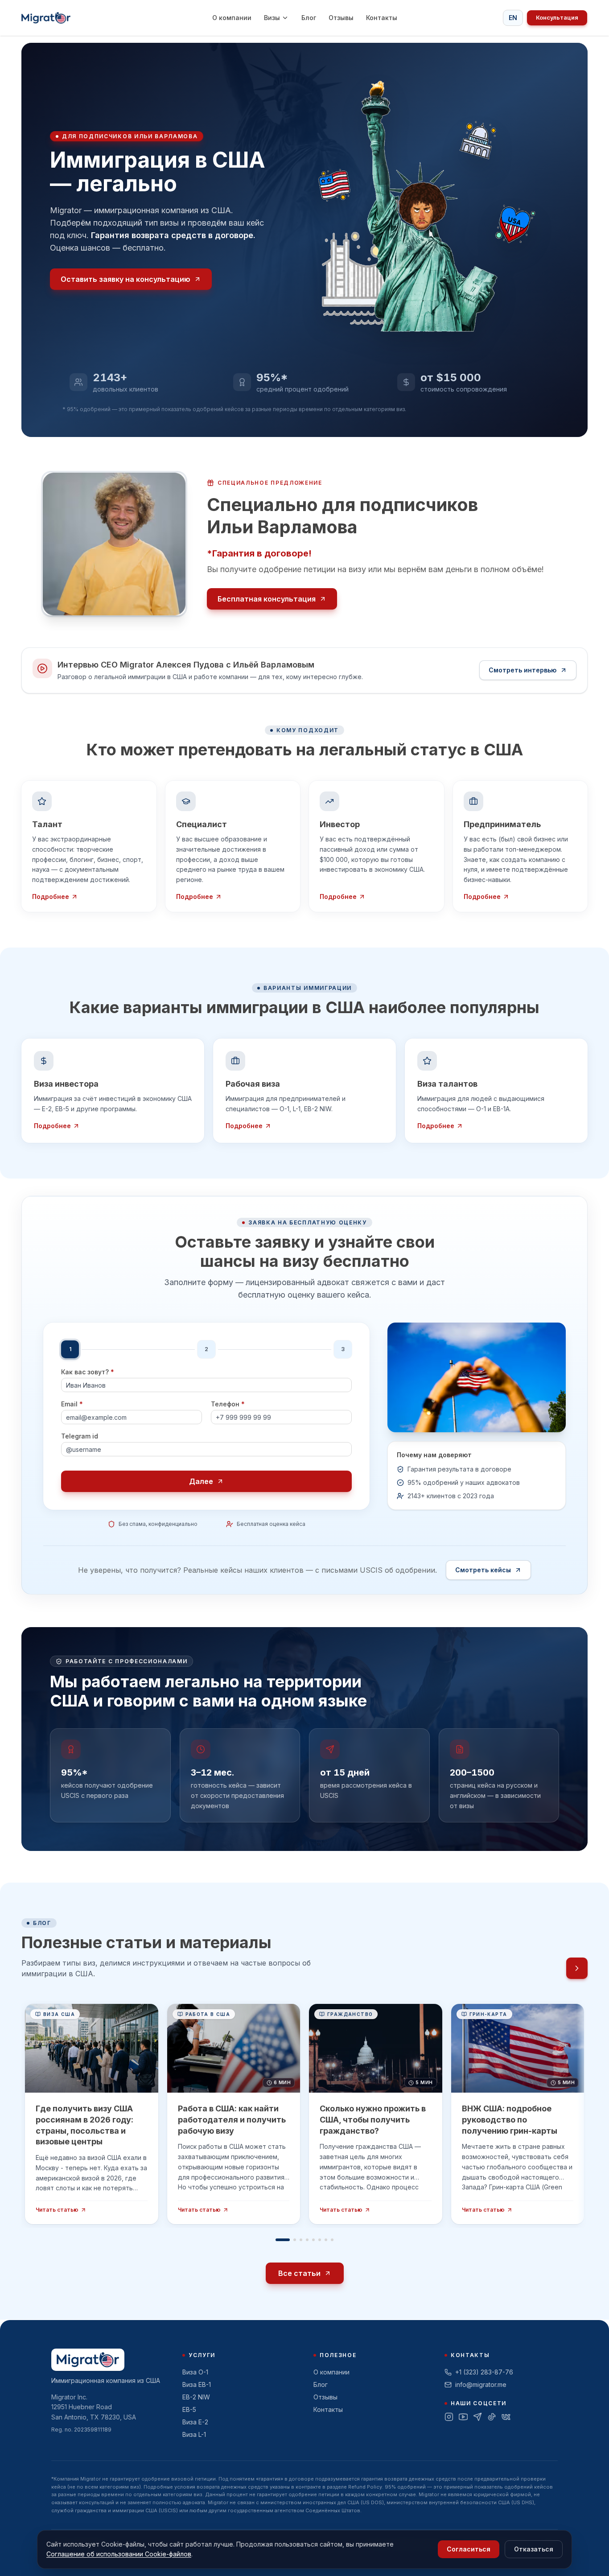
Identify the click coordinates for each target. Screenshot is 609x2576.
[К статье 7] (326, 2240)
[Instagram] (449, 2417)
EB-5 (189, 2409)
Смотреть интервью (523, 670)
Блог (309, 18)
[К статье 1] (283, 2240)
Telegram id (80, 1437)
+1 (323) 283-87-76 (484, 2372)
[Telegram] (477, 2417)
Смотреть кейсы (483, 1570)
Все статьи (299, 2274)
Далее (201, 1482)
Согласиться (469, 2549)
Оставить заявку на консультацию (126, 279)
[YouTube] (463, 2417)
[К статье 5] (313, 2240)
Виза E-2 (195, 2422)
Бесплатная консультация (267, 599)
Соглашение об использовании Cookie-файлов (119, 2554)
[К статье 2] (295, 2240)
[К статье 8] (332, 2240)
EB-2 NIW (196, 2397)
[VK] (506, 2417)
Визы (272, 18)
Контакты (382, 18)
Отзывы (341, 18)
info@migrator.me (481, 2384)
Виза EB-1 (197, 2384)
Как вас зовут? (88, 1372)
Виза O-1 (195, 2372)
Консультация (557, 18)
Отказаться (534, 2549)
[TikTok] (492, 2417)
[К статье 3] (301, 2240)
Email (72, 1405)
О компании (232, 18)
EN (513, 18)
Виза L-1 (194, 2434)
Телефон (228, 1405)
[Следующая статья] (577, 1969)
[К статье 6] (320, 2240)
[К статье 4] (307, 2240)
